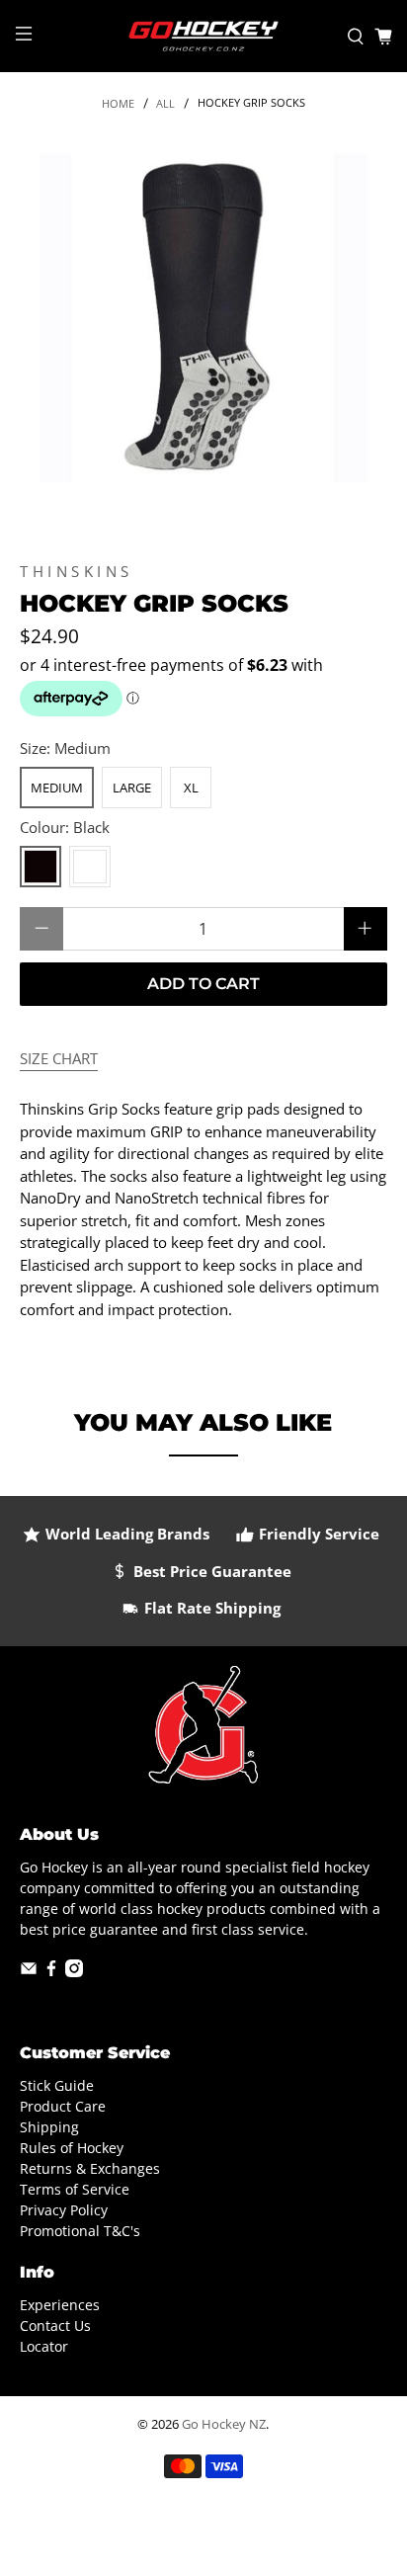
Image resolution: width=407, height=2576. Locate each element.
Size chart (59, 1058)
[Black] (41, 867)
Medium (57, 788)
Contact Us (55, 2326)
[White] (90, 867)
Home (118, 103)
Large (132, 788)
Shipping (49, 2127)
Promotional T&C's (80, 2231)
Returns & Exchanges (90, 2168)
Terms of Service (75, 2189)
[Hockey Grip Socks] (203, 318)
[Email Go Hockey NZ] (29, 1972)
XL (191, 788)
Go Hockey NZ (224, 2424)
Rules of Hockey (72, 2148)
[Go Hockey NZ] (203, 36)
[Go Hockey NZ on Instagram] (74, 1972)
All (165, 103)
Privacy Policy (64, 2210)
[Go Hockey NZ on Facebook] (51, 1972)
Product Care (63, 2106)
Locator (44, 2346)
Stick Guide (57, 2085)
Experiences (60, 2305)
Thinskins (77, 571)
